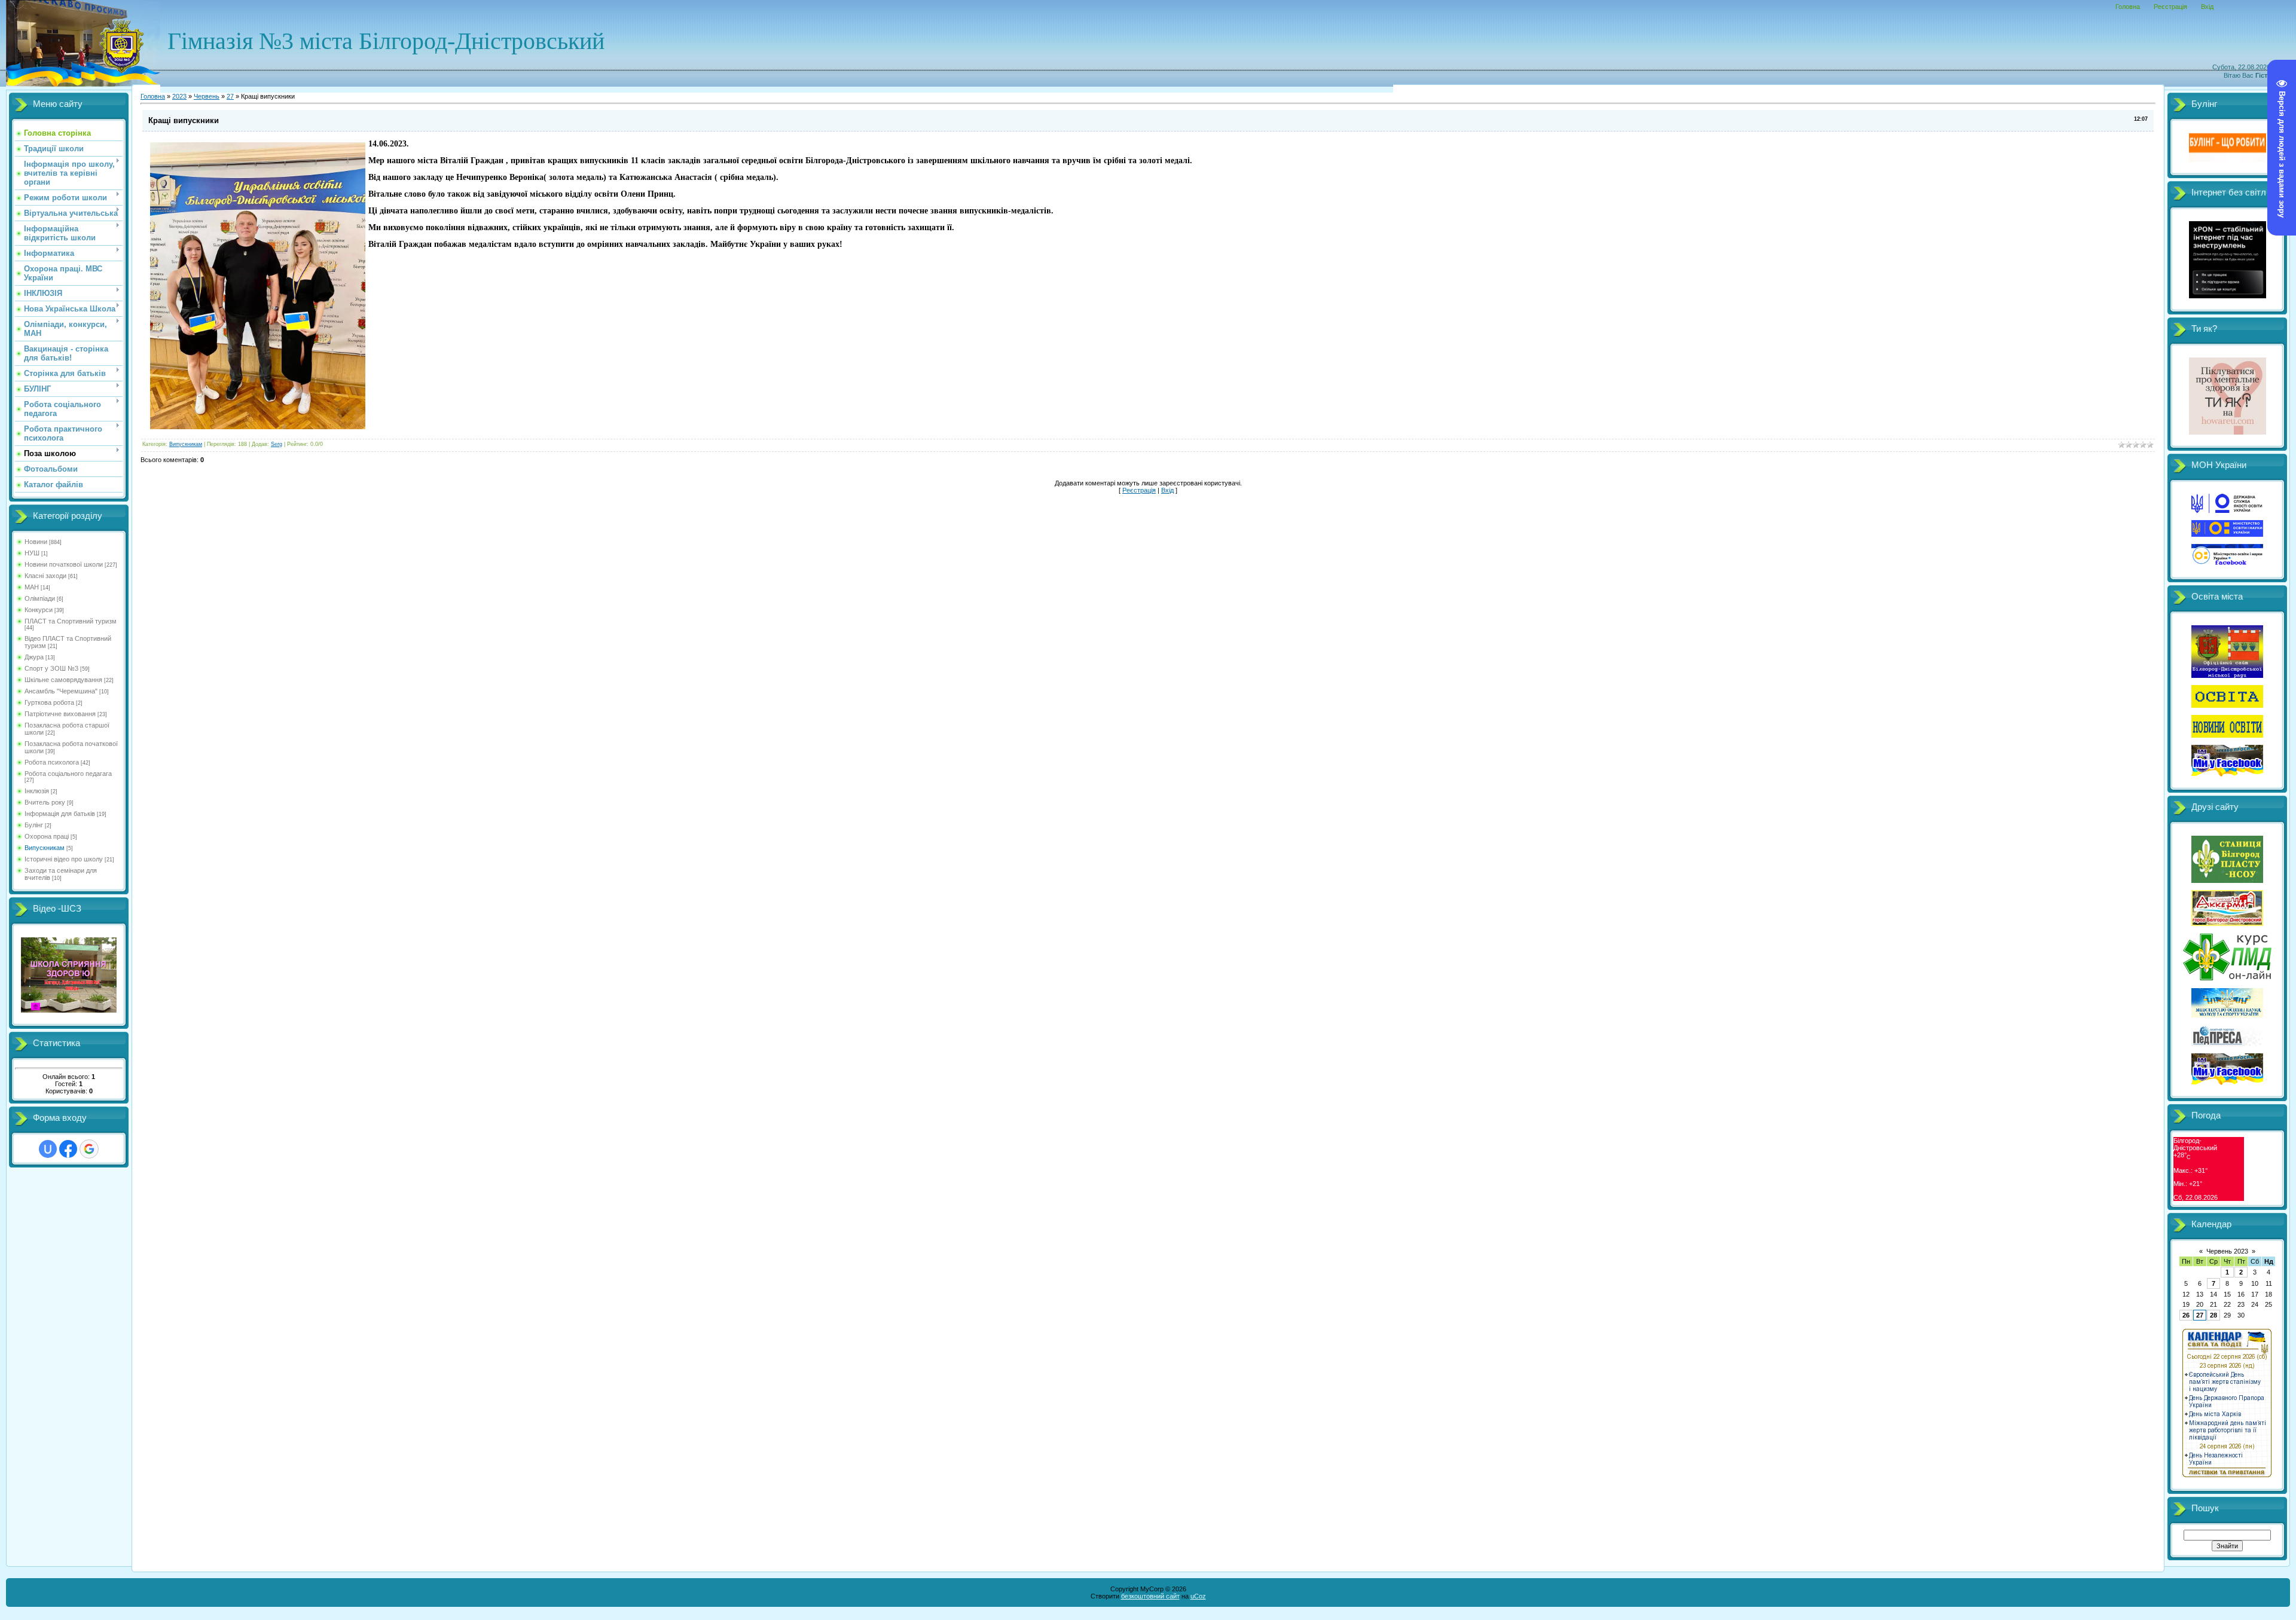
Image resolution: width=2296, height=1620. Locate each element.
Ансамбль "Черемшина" (61, 691)
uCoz (1198, 1596)
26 (2186, 1315)
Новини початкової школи (64, 564)
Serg (277, 444)
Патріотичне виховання (60, 714)
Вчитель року (45, 802)
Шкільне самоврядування (63, 680)
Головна (2128, 7)
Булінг (34, 825)
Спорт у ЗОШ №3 (51, 668)
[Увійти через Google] (89, 1149)
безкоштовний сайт (1150, 1596)
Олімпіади (40, 598)
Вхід (2207, 7)
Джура (34, 657)
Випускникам (45, 848)
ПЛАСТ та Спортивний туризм (71, 621)
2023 (179, 96)
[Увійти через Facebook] (68, 1149)
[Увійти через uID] (48, 1149)
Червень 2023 (2227, 1251)
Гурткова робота (49, 702)
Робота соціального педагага (68, 774)
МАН (32, 587)
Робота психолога (52, 762)
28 (2213, 1315)
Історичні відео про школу (64, 859)
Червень (207, 96)
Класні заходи (45, 576)
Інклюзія (37, 791)
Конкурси (39, 610)
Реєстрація (2170, 7)
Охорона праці (47, 836)
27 (230, 96)
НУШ (32, 553)
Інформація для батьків (60, 814)
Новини (36, 542)
